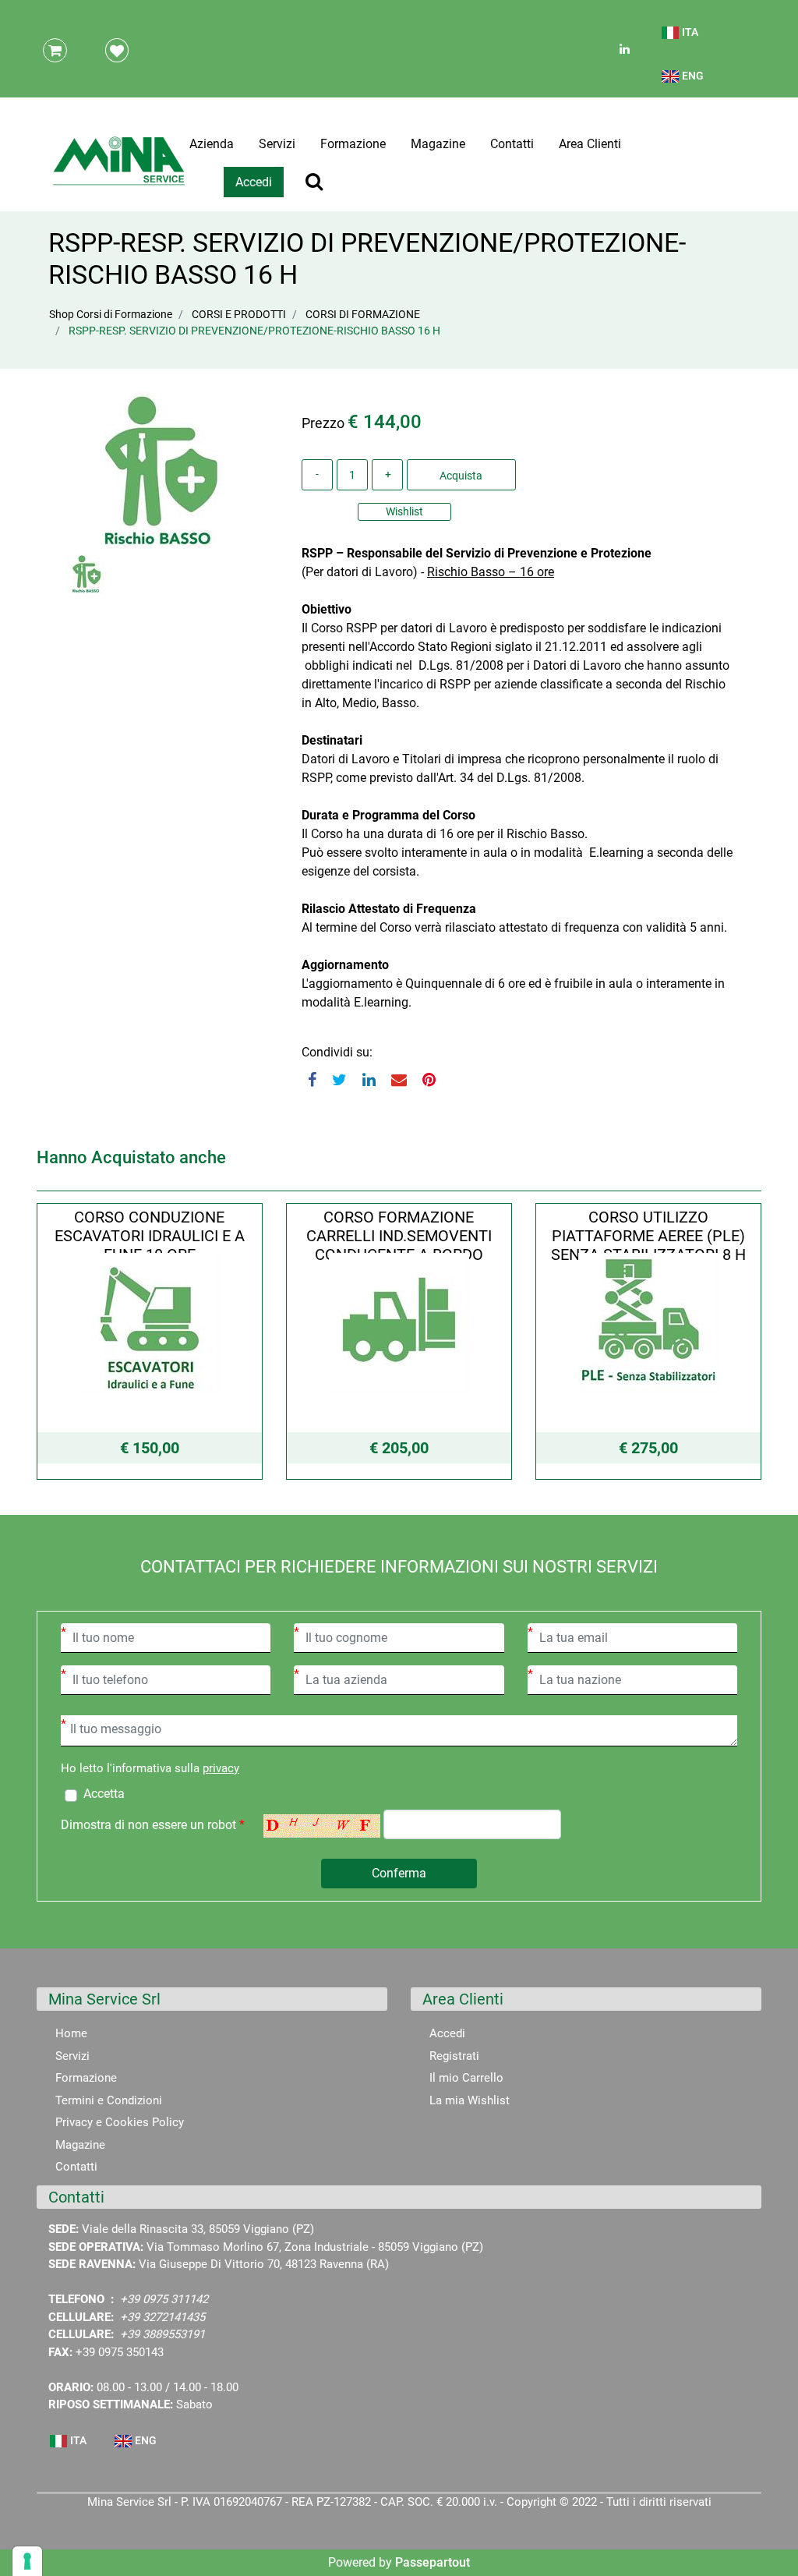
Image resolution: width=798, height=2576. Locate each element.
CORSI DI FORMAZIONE (363, 314)
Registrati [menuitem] (454, 2056)
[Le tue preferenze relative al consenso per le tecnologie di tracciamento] (27, 2561)
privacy (221, 1768)
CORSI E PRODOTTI (239, 314)
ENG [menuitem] (692, 76)
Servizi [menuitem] (277, 144)
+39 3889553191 (162, 2334)
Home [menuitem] (71, 2033)
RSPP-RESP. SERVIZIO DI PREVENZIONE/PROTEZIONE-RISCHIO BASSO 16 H (254, 331)
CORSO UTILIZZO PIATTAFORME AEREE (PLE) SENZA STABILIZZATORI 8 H (648, 1236)
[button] (157, 469)
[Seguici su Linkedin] (623, 49)
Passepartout (433, 2562)
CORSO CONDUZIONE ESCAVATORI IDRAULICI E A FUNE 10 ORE (150, 1236)
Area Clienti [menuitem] (590, 144)
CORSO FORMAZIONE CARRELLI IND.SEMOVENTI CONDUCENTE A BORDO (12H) (399, 1245)
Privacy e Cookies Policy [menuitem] (120, 2122)
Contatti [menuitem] (512, 144)
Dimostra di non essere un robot (153, 1825)
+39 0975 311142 (164, 2299)
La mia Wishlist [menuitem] (470, 2100)
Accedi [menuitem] (447, 2033)
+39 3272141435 (162, 2317)
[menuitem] (681, 39)
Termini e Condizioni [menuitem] (109, 2100)
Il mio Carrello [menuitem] (466, 2078)
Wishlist (404, 511)
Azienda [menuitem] (212, 144)
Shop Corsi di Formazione (111, 314)
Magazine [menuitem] (438, 144)
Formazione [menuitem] (353, 144)
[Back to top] (766, 2540)
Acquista (461, 476)
